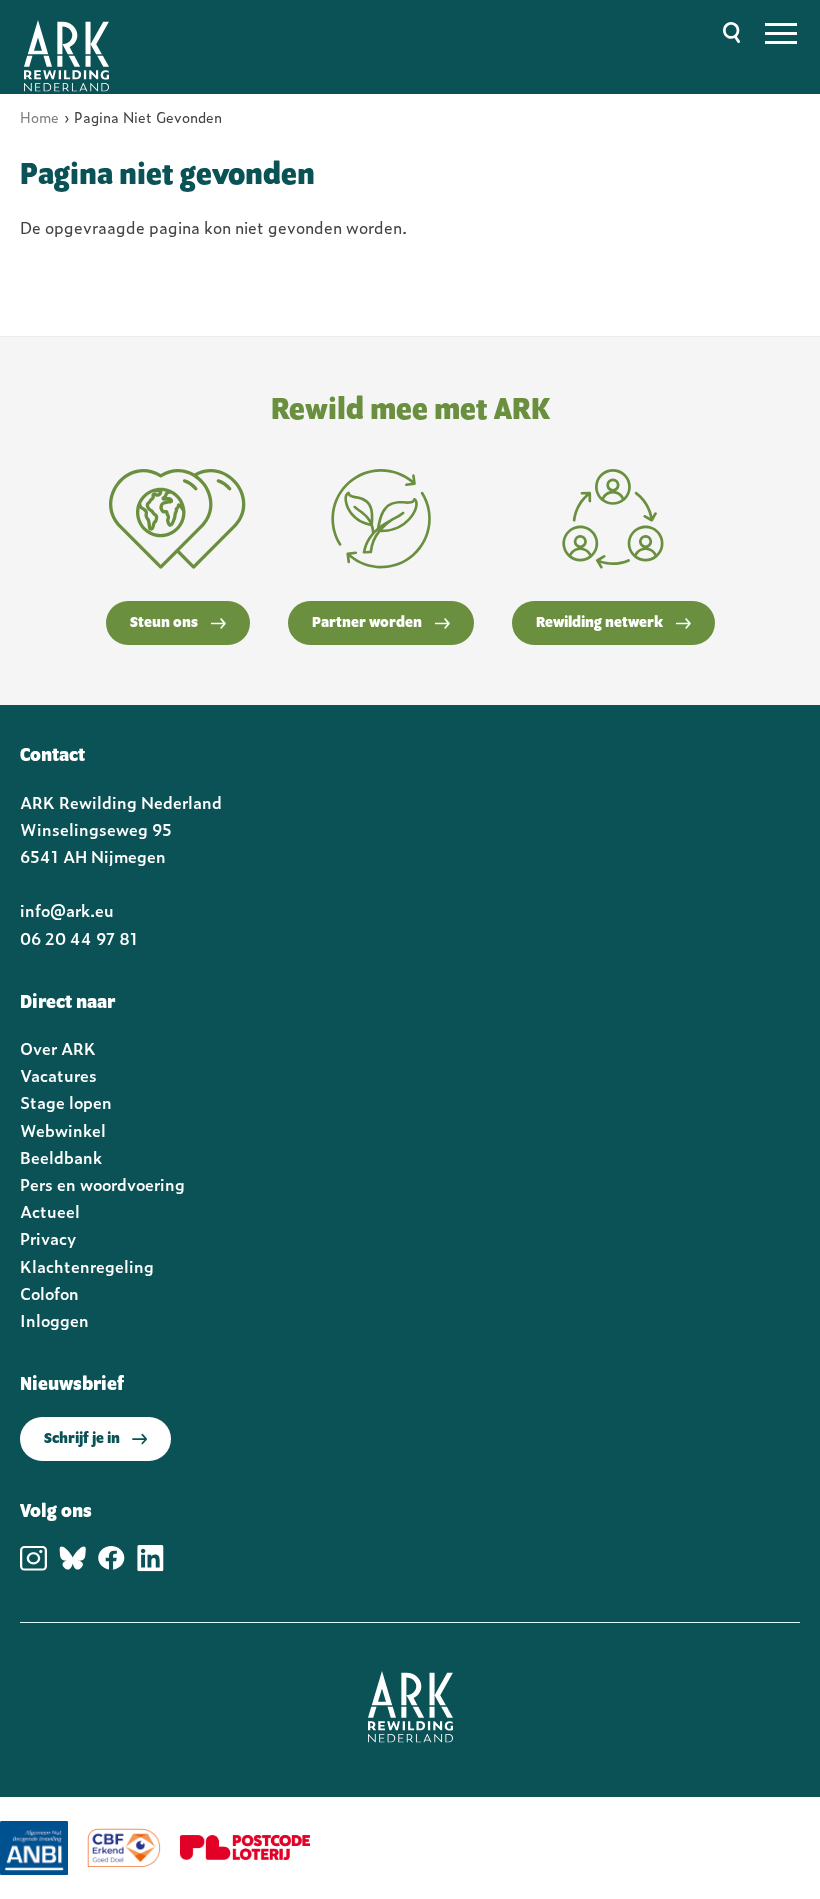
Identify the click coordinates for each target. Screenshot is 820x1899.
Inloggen (54, 1320)
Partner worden (367, 623)
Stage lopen (66, 1102)
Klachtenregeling (87, 1266)
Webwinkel (63, 1130)
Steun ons (164, 623)
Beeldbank (61, 1157)
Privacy (48, 1238)
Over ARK (58, 1048)
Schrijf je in (82, 1439)
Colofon (49, 1293)
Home (39, 116)
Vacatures (58, 1075)
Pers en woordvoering (102, 1184)
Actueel (50, 1211)
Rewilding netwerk (599, 623)
